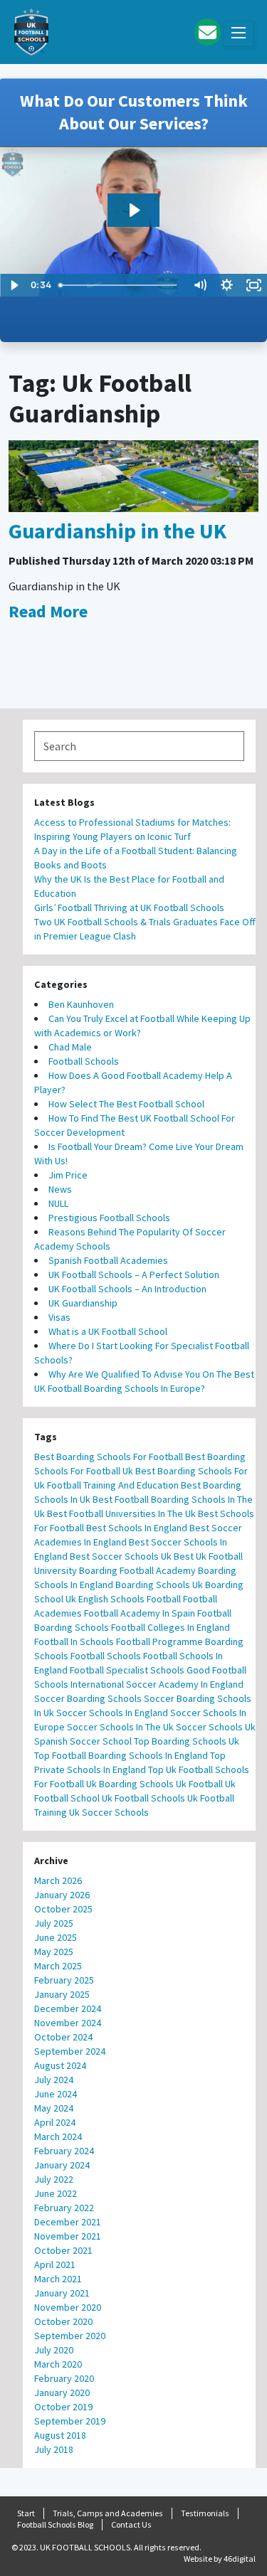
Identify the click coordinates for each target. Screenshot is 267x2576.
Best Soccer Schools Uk (121, 1556)
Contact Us (131, 2524)
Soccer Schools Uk (216, 1727)
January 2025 (62, 1994)
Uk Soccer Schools (109, 1812)
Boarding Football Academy (137, 1570)
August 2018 (60, 2435)
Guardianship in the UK (117, 531)
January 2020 (62, 2393)
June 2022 (56, 2193)
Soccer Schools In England (112, 1713)
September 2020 (70, 2336)
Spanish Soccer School (83, 1741)
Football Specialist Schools (127, 1670)
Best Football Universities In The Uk (121, 1513)
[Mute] (199, 285)
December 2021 (68, 2222)
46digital (240, 2559)
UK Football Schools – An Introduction (127, 1289)
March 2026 (58, 1880)
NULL (58, 1203)
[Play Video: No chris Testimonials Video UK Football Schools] (133, 210)
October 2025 (63, 1909)
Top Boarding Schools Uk (187, 1741)
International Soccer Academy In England (157, 1684)
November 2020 (68, 2307)
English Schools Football (130, 1599)
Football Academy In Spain (140, 1613)
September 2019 (70, 2421)
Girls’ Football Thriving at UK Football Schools (130, 908)
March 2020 (58, 2364)
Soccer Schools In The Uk (120, 1727)
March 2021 (58, 2279)
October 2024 (63, 2037)
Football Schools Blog (55, 2524)
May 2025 (54, 1952)
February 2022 (64, 2208)
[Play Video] (14, 285)
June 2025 (56, 1937)
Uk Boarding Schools (130, 1784)
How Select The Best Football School (126, 1104)
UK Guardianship (83, 1303)
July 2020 (54, 2350)
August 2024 (60, 2065)
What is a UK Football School (108, 1331)
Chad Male (70, 1047)
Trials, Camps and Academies (108, 2513)
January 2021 (62, 2293)
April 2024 (55, 2122)
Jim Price (68, 1175)
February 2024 (64, 2151)
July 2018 (54, 2449)
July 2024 (54, 2080)
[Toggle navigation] (239, 34)
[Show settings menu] (226, 285)
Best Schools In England (137, 1528)
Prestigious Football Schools (109, 1218)
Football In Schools (74, 1641)
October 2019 (63, 2407)
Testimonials (205, 2513)
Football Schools (84, 1061)
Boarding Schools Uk (159, 1585)
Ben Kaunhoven (81, 1004)
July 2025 (54, 1923)
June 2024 (56, 2094)
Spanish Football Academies (108, 1260)
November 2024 (68, 2023)
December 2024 (68, 2008)
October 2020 (63, 2321)
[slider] (120, 285)
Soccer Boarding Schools (88, 1698)
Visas (59, 1317)
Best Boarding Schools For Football (109, 1457)
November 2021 (68, 2236)
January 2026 (62, 1895)
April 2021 (55, 2264)
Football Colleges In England (171, 1627)
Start (26, 2513)
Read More (48, 611)
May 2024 (54, 2108)
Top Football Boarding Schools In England (121, 1755)
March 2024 (58, 2136)
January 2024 (62, 2165)
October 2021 (63, 2250)
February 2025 (64, 1980)
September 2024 (70, 2051)
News (60, 1189)
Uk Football (199, 1784)
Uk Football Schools (143, 1798)
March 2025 (58, 1966)
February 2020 (64, 2378)
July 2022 (54, 2179)
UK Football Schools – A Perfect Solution (134, 1274)
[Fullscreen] (253, 285)
